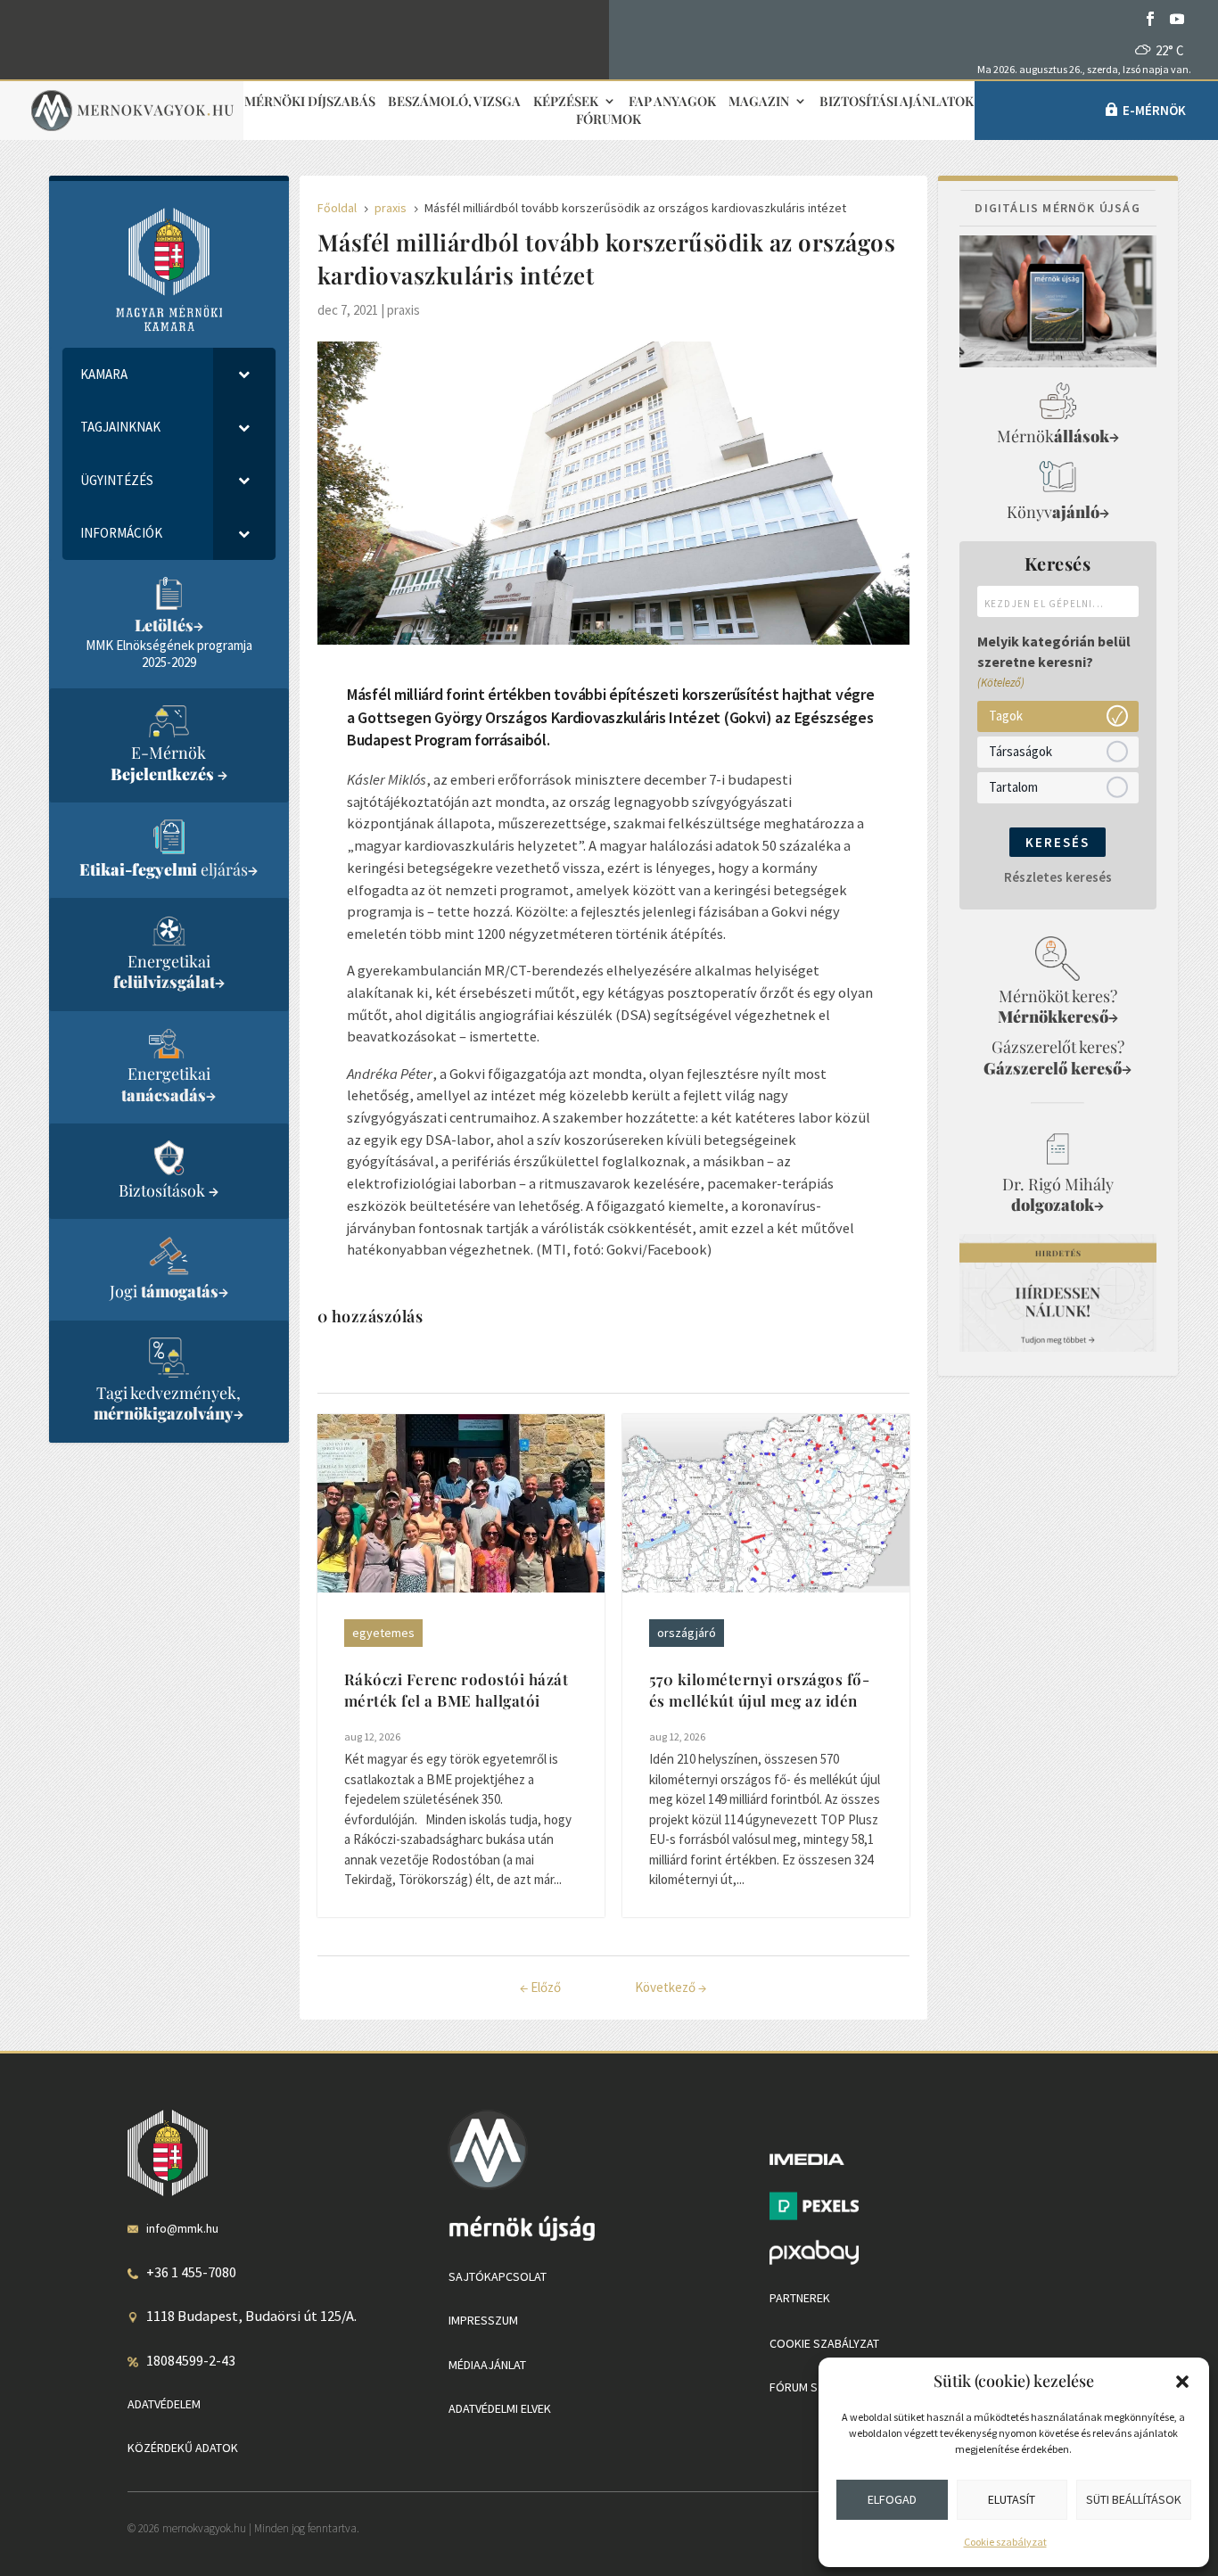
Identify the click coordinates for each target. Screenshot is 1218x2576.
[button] (1182, 2382)
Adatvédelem (164, 2404)
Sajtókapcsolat (498, 2276)
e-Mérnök (1154, 110)
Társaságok (1020, 751)
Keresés (1058, 842)
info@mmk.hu (182, 2228)
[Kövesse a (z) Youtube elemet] (1177, 19)
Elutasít (1012, 2499)
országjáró (687, 1633)
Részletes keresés (1058, 877)
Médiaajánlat (487, 2365)
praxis (403, 310)
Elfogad (892, 2499)
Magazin (759, 102)
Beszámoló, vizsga (454, 102)
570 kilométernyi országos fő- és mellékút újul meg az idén (760, 1690)
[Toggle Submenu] (244, 374)
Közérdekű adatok (183, 2448)
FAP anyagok (672, 102)
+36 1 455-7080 (191, 2272)
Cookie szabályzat (1005, 2542)
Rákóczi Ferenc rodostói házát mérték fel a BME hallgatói (457, 1690)
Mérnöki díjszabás (310, 102)
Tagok (1006, 716)
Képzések (566, 102)
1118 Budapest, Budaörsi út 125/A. (251, 2316)
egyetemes (383, 1633)
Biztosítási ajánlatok (897, 102)
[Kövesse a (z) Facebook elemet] (1150, 19)
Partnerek (800, 2298)
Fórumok (609, 120)
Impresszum (483, 2320)
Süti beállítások (1134, 2499)
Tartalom (1013, 787)
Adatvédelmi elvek (500, 2408)
